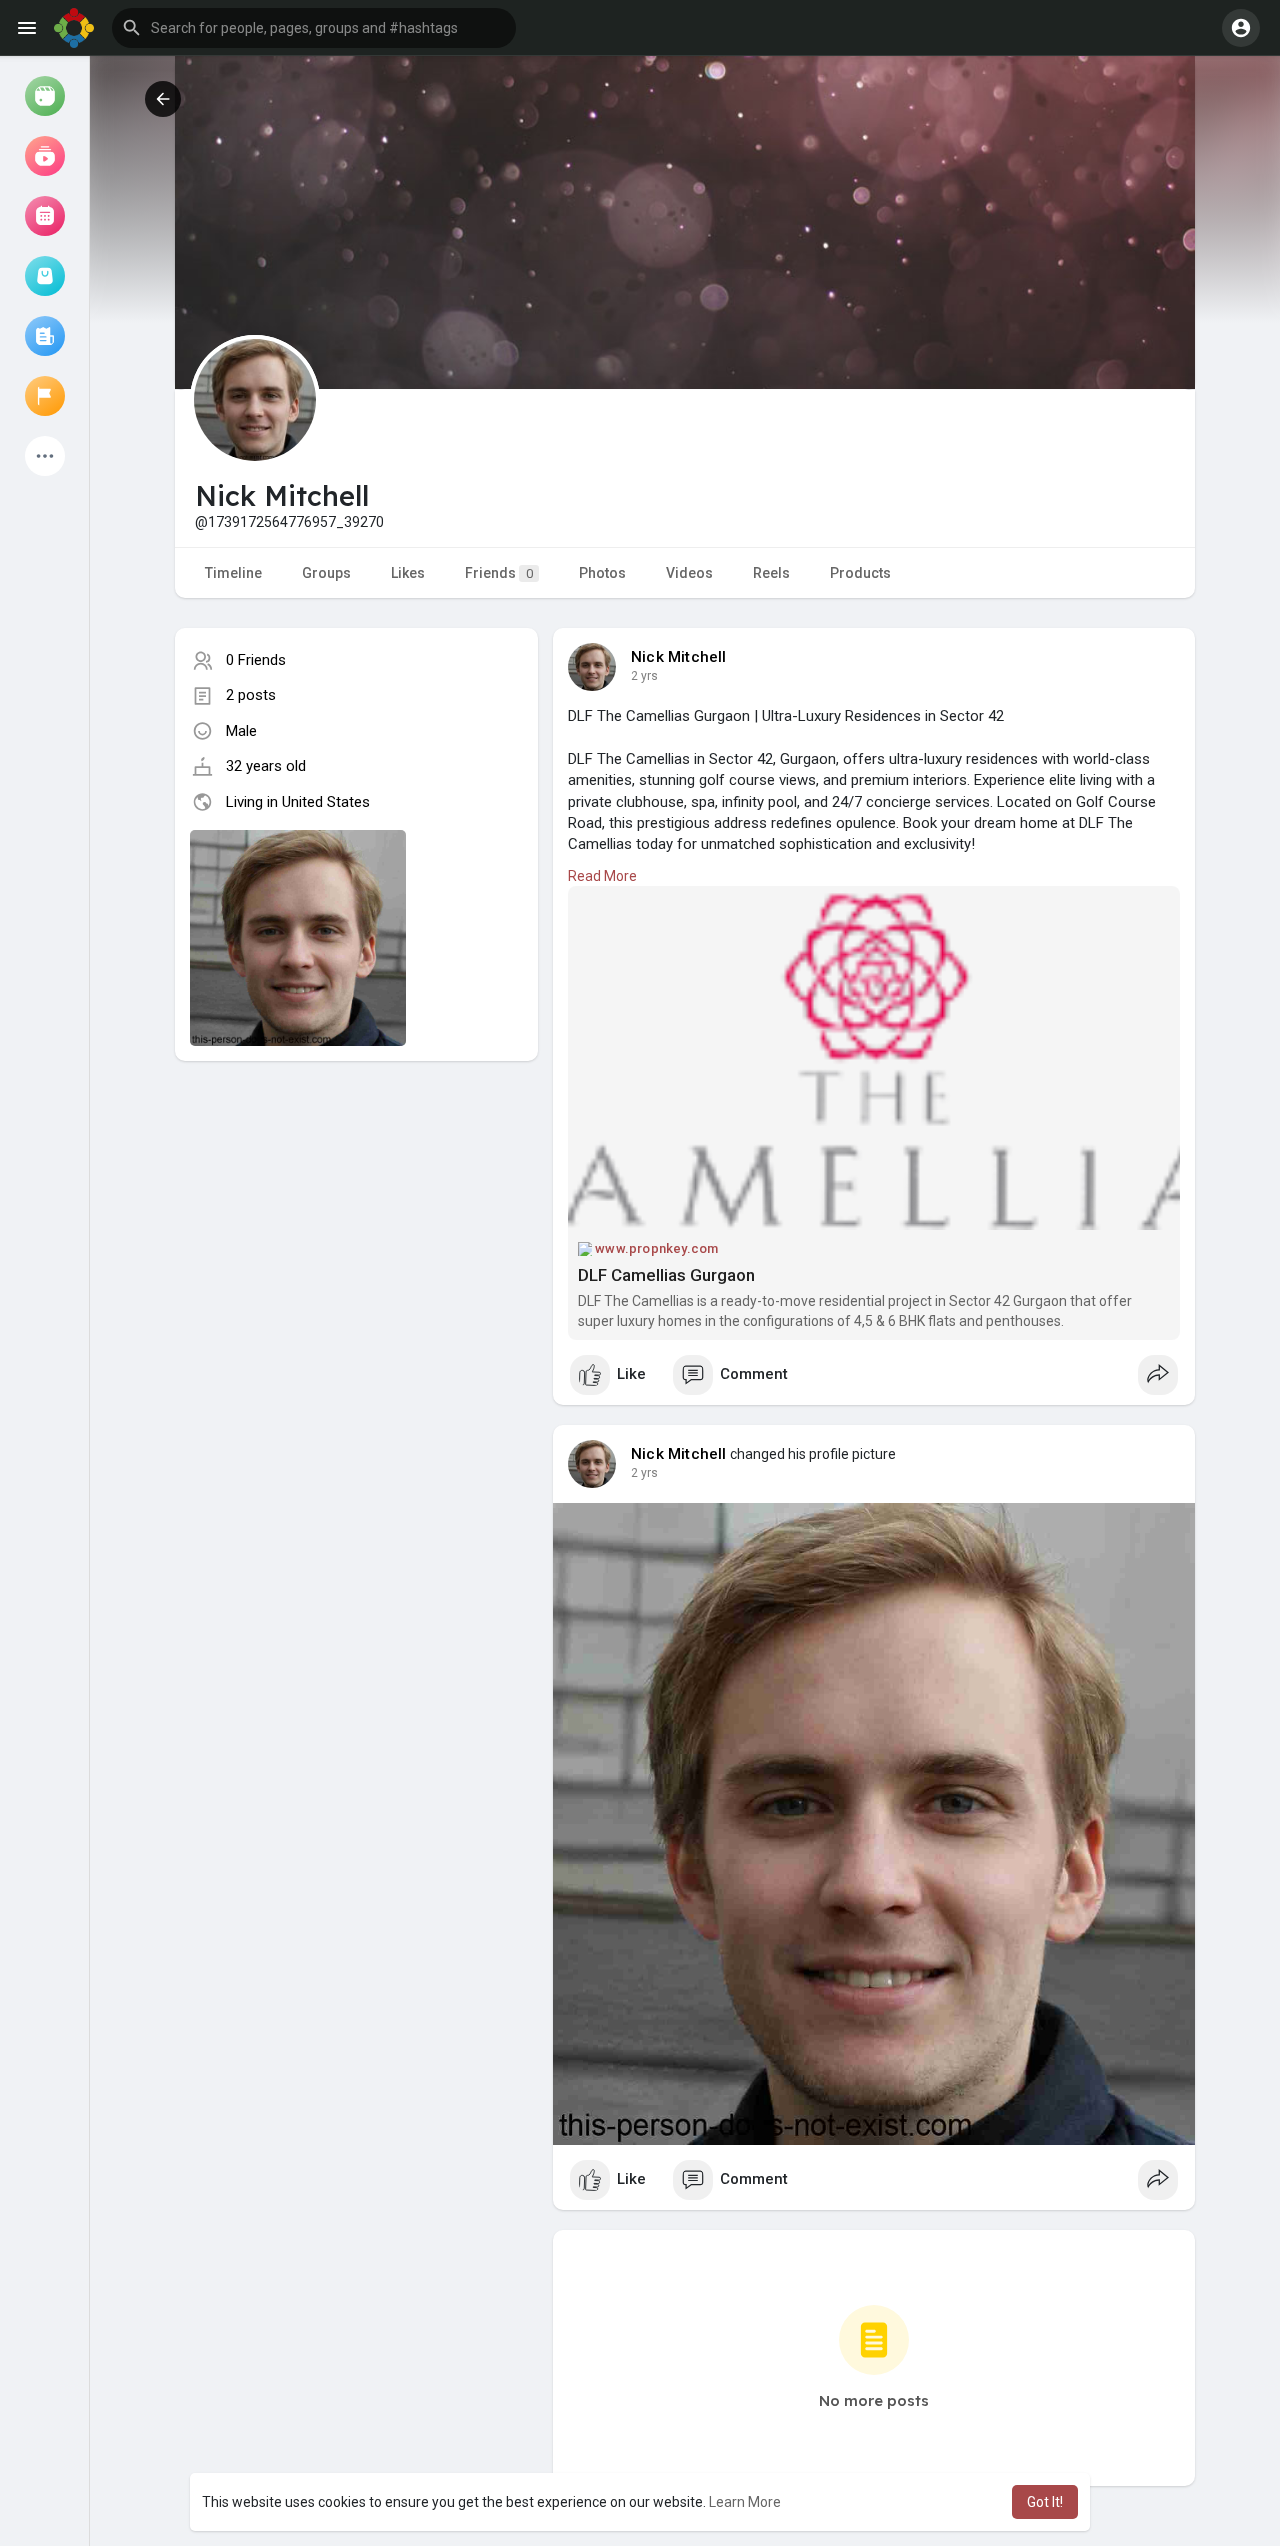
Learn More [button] (745, 2502)
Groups (326, 573)
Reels (771, 573)
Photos (602, 573)
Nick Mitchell (679, 657)
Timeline (233, 573)
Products (860, 573)
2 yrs (644, 676)
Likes (408, 573)
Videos (689, 573)
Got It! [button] (1045, 2502)
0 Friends (256, 660)
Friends (499, 573)
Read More (602, 876)
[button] (314, 28)
